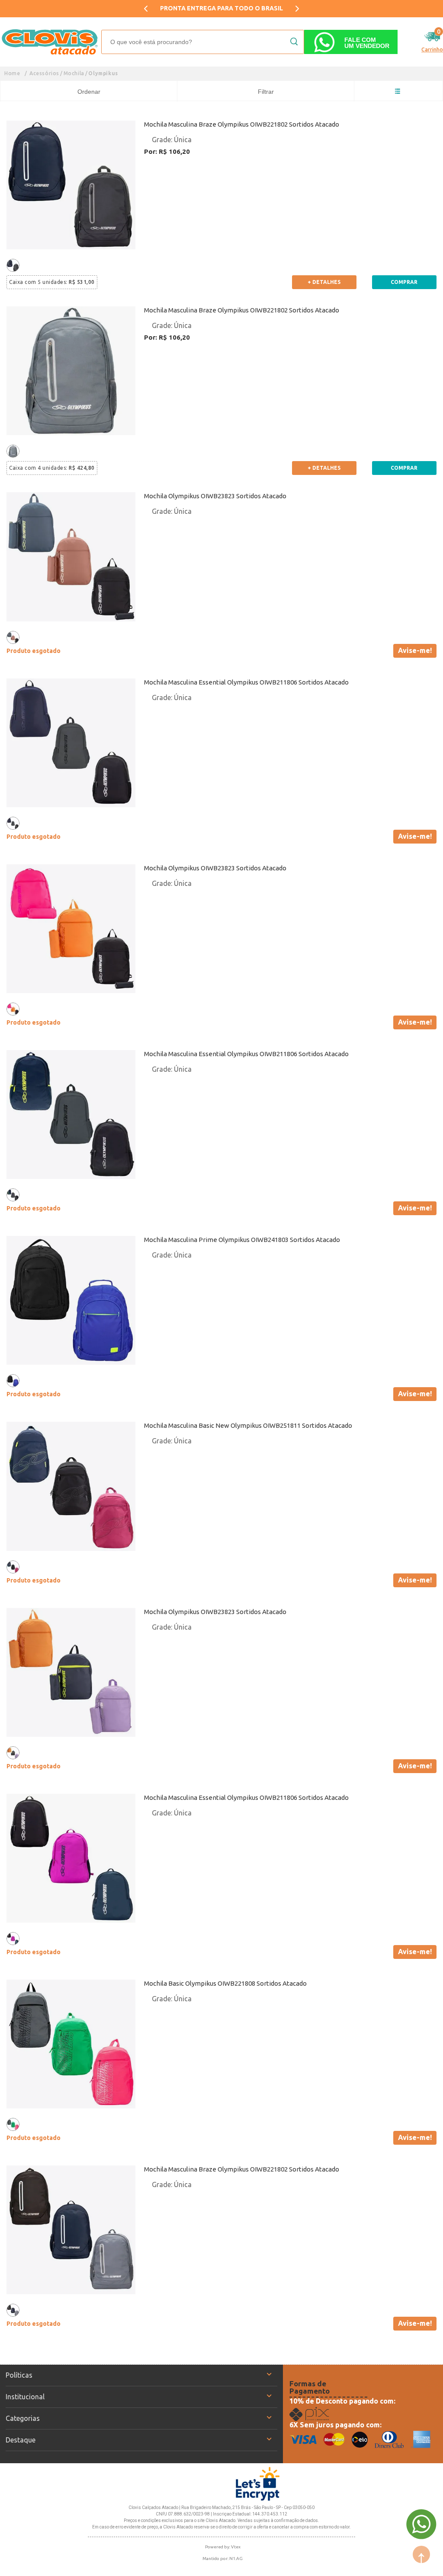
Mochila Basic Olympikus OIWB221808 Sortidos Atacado (225, 1983)
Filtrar (266, 92)
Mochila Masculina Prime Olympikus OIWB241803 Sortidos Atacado (242, 1240)
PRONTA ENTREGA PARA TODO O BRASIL (221, 8)
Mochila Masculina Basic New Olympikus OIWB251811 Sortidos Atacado (248, 1425)
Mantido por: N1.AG (223, 2558)
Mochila (74, 73)
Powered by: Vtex (223, 2547)
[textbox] (203, 42)
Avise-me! (415, 650)
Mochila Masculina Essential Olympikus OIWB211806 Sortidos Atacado (246, 682)
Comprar (404, 282)
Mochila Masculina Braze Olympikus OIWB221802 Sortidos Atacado (242, 124)
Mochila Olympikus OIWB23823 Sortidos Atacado (215, 496)
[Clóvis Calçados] (51, 42)
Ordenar (89, 92)
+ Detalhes (324, 282)
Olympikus (103, 73)
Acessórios (44, 73)
